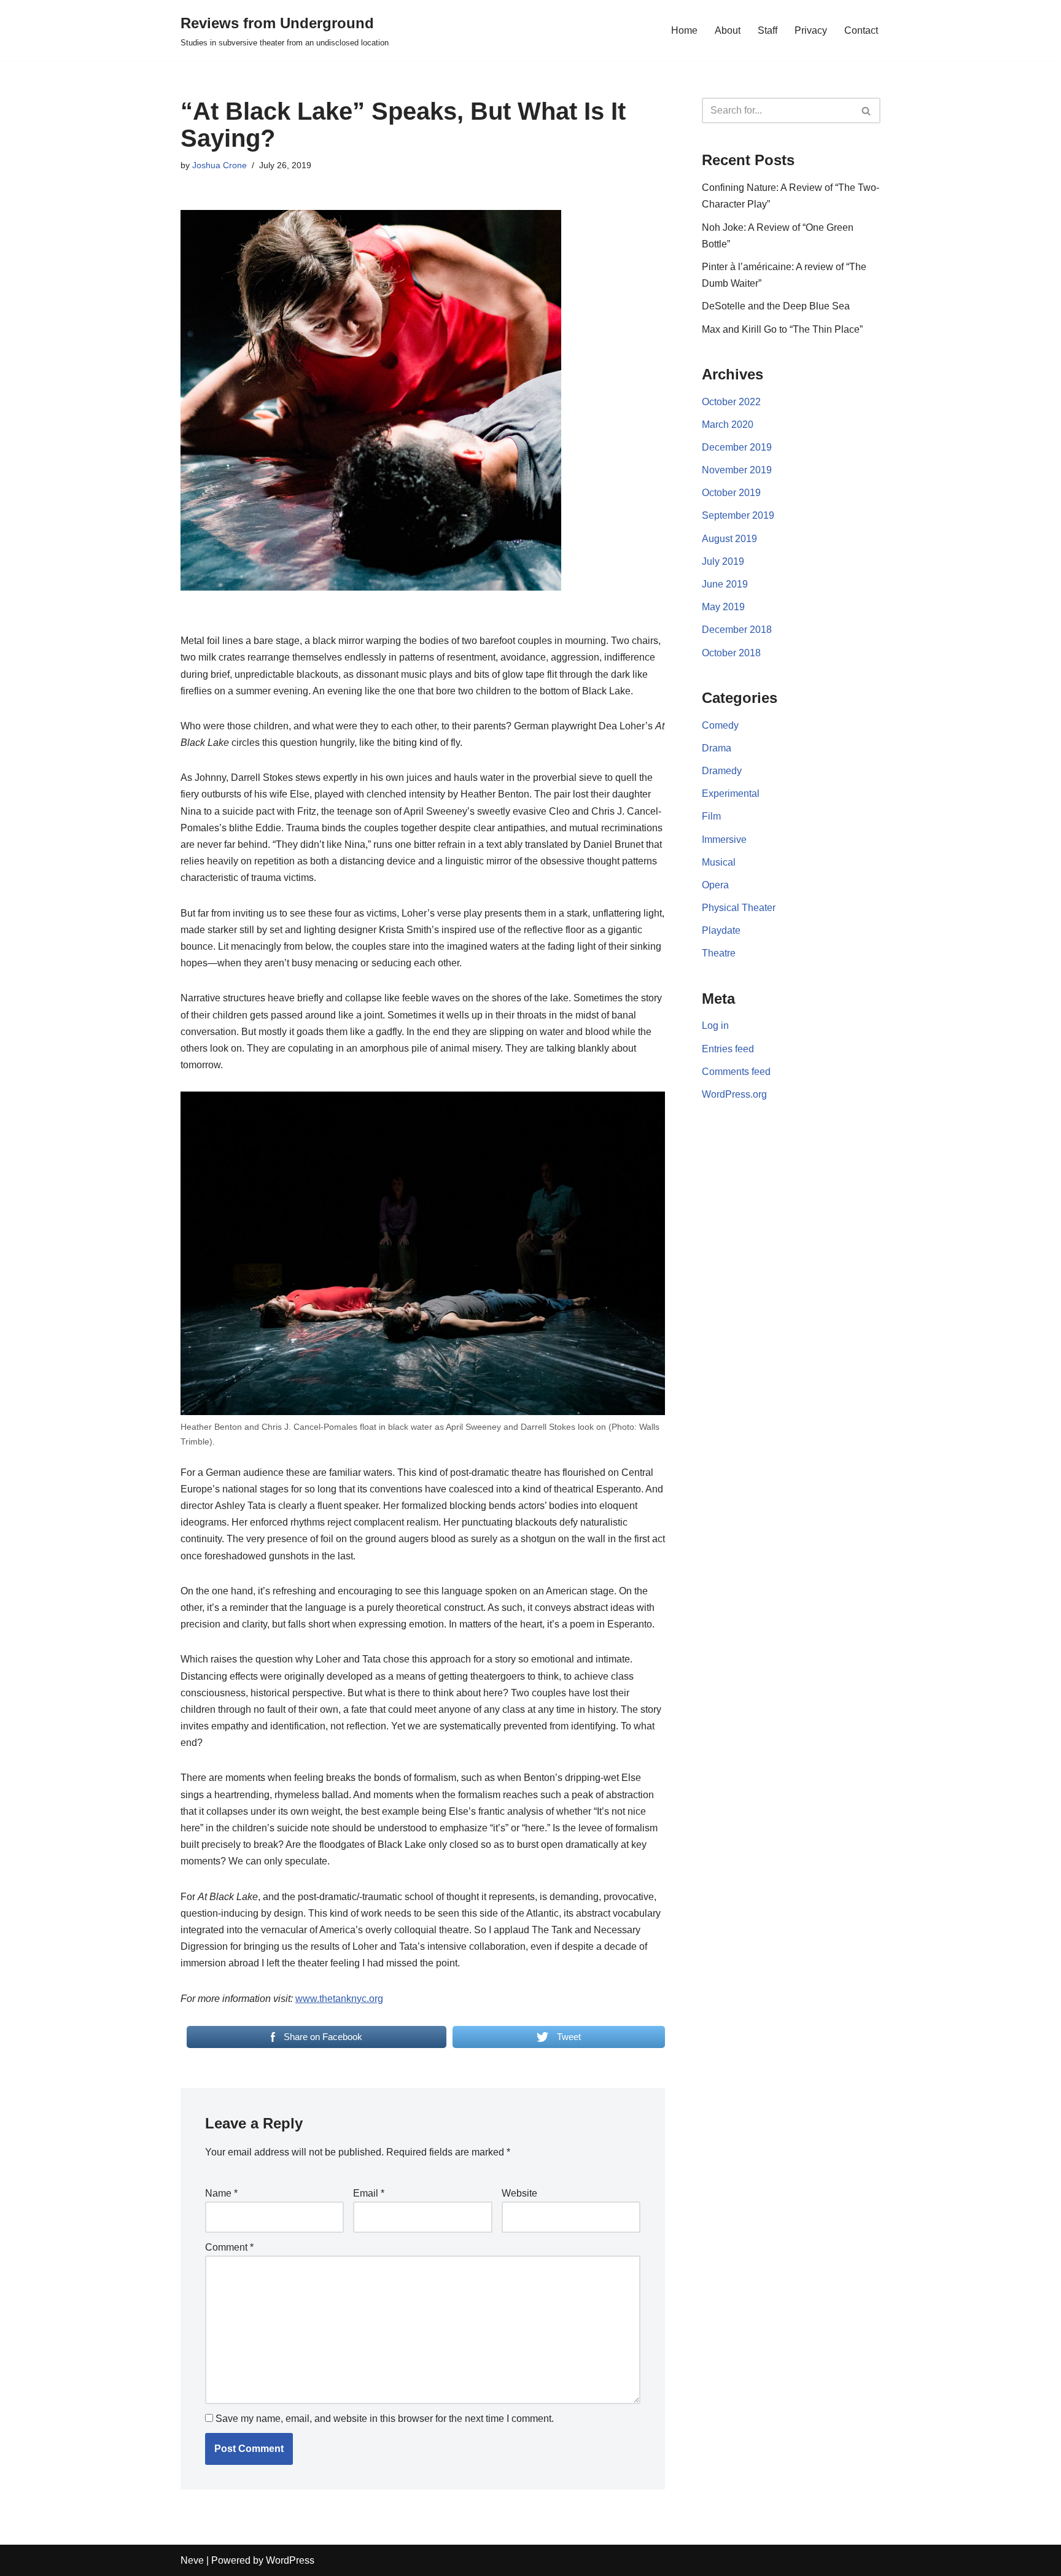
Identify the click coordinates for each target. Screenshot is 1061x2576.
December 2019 (737, 447)
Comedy (720, 725)
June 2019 (725, 584)
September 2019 (738, 515)
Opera (715, 885)
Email (369, 2193)
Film (711, 816)
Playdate (721, 930)
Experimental (731, 793)
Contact (861, 30)
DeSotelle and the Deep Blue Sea (776, 306)
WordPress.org (734, 1094)
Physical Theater (739, 908)
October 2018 (731, 653)
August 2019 (729, 539)
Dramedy (722, 771)
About (728, 30)
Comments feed (736, 1072)
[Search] (867, 111)
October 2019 (731, 493)
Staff (768, 30)
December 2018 (737, 630)
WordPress (290, 2560)
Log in (715, 1026)
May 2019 (723, 607)
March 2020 (728, 425)
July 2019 (723, 561)
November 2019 (737, 470)
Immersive (724, 840)
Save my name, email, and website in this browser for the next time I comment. (385, 2419)
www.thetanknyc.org (339, 1999)
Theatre (719, 953)
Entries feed (728, 1049)
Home (684, 30)
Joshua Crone (220, 165)
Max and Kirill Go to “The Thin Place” (782, 329)
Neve (192, 2560)
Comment (229, 2247)
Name (221, 2193)
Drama (717, 748)
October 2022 (731, 402)
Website (519, 2193)
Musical (719, 862)
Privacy (811, 30)
